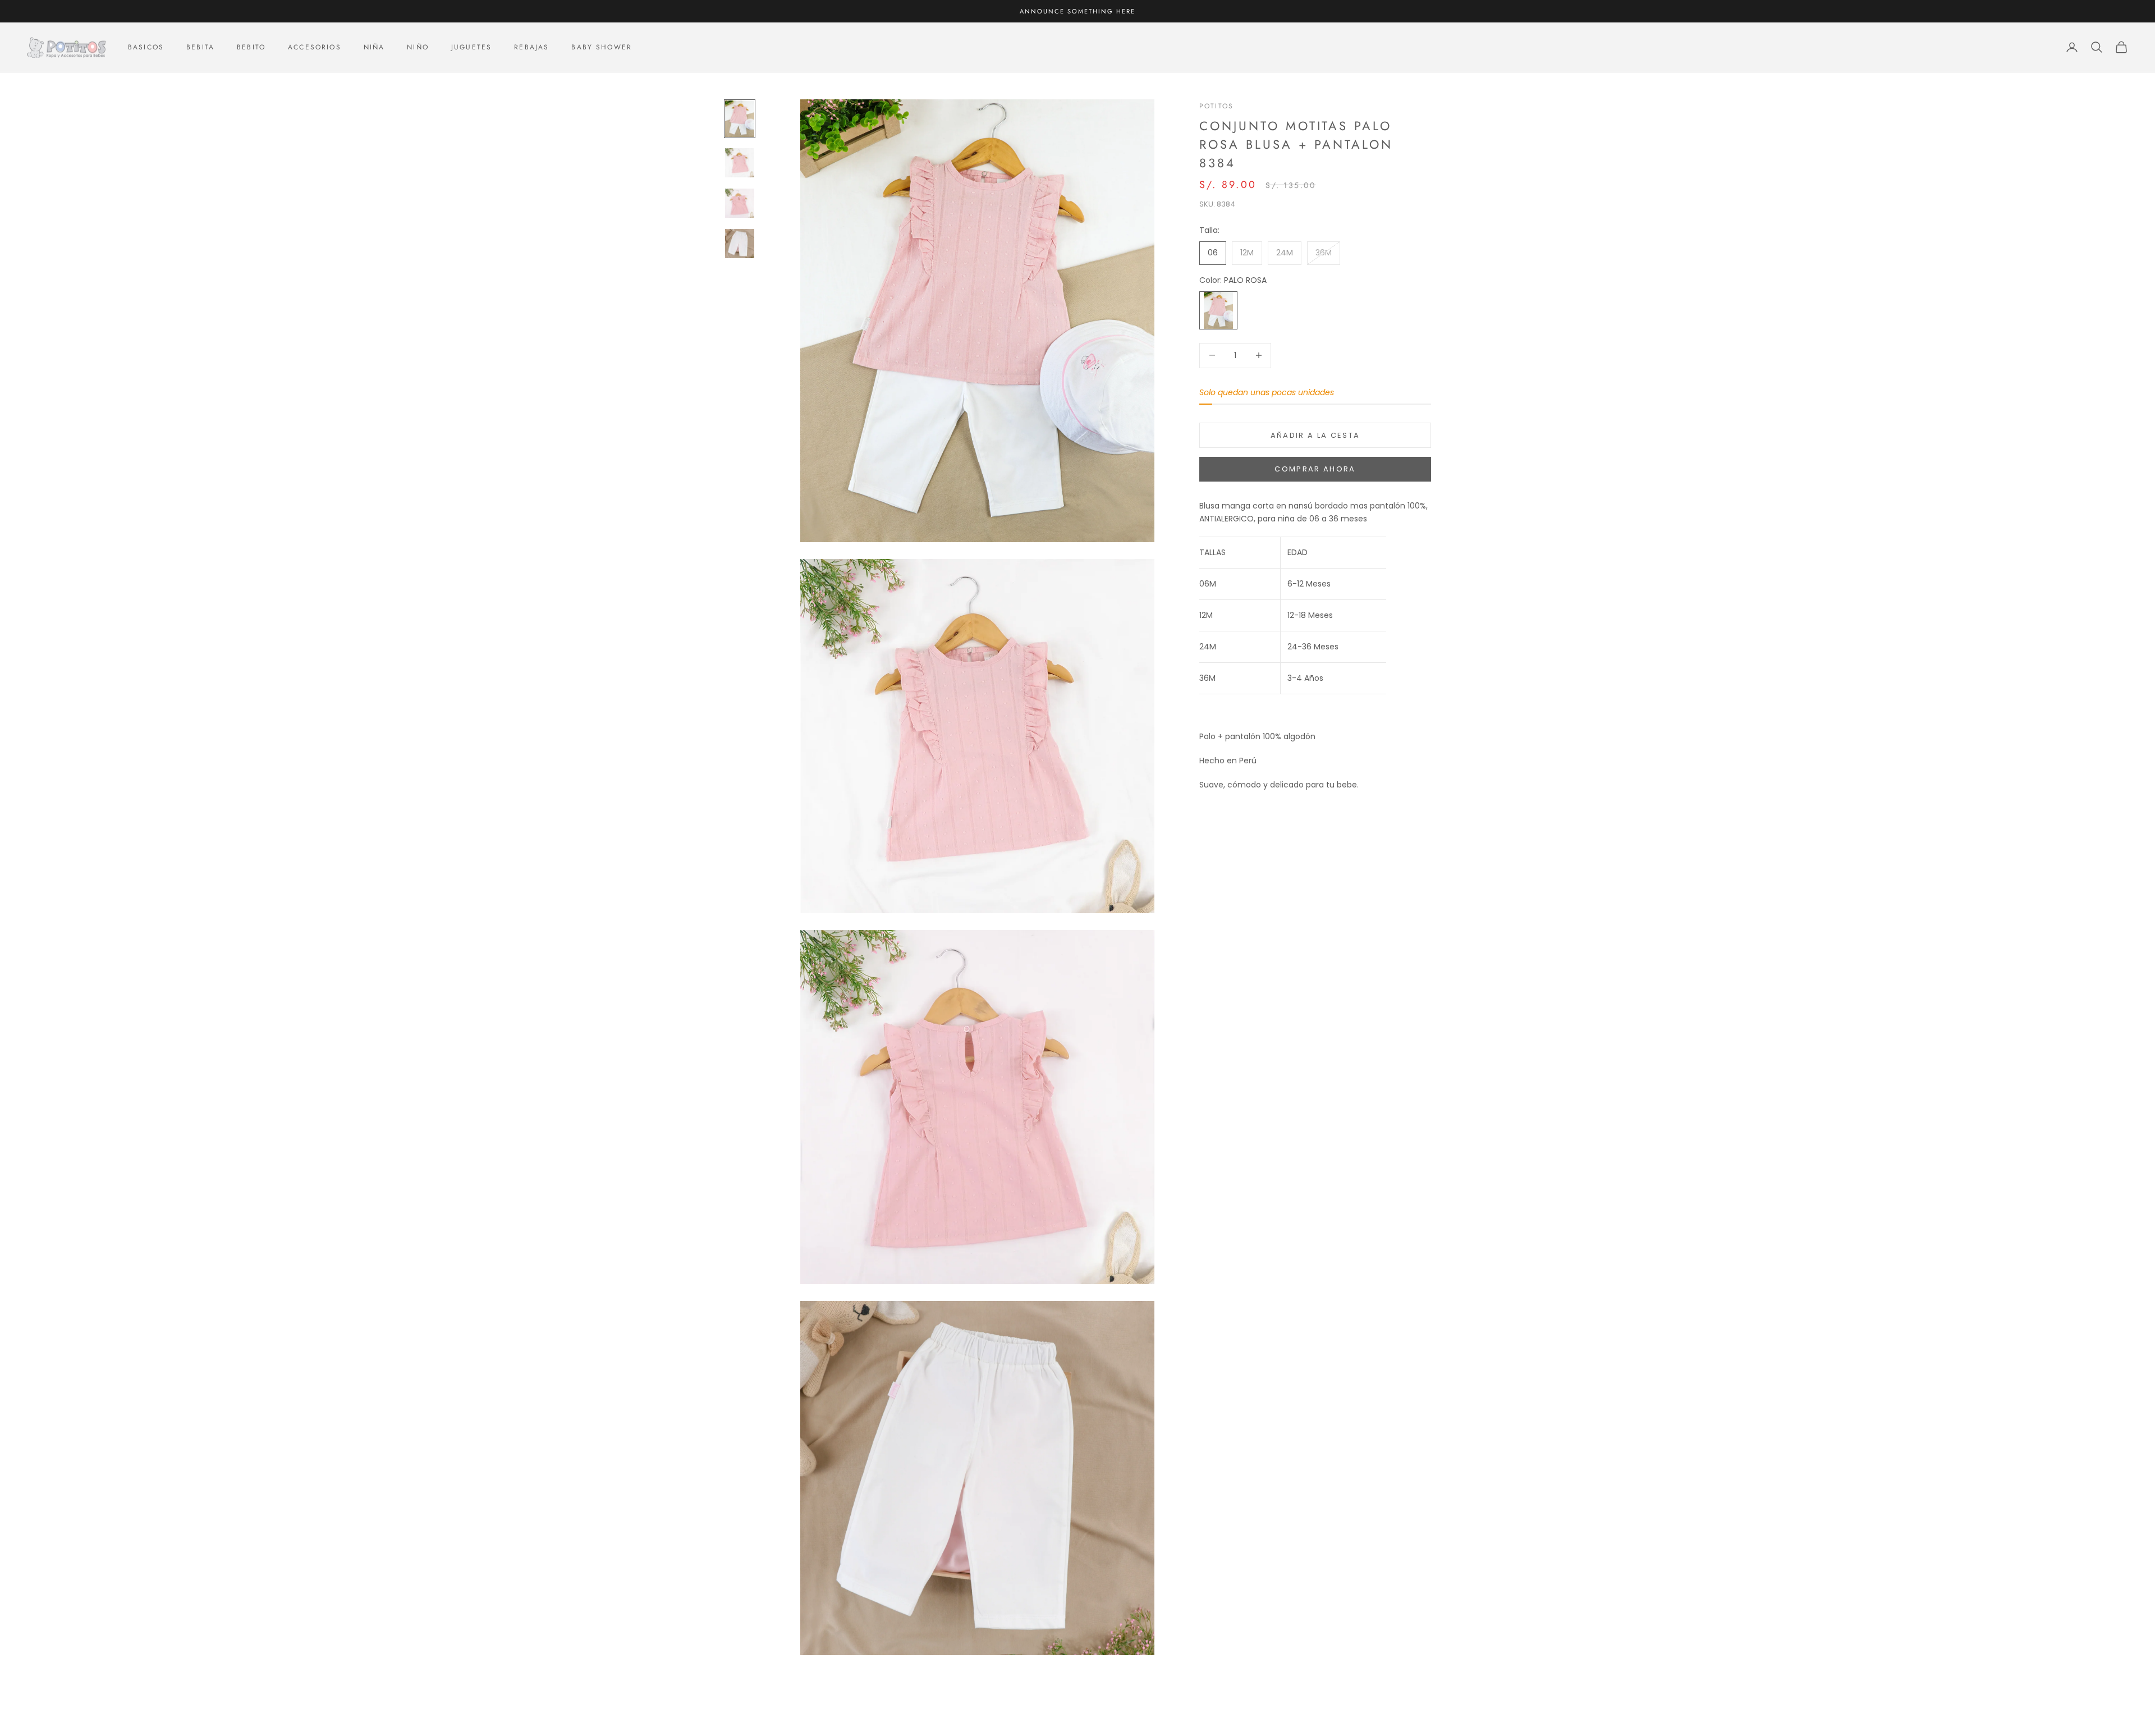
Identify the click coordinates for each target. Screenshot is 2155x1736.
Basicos (146, 47)
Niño (418, 47)
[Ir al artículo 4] (740, 244)
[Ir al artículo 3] (740, 203)
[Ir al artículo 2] (740, 163)
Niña (374, 47)
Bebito (251, 47)
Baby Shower (602, 47)
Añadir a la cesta (1315, 435)
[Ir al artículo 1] (740, 119)
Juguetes (471, 47)
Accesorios (315, 47)
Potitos (1216, 106)
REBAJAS (531, 47)
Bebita (200, 47)
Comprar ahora (1315, 469)
